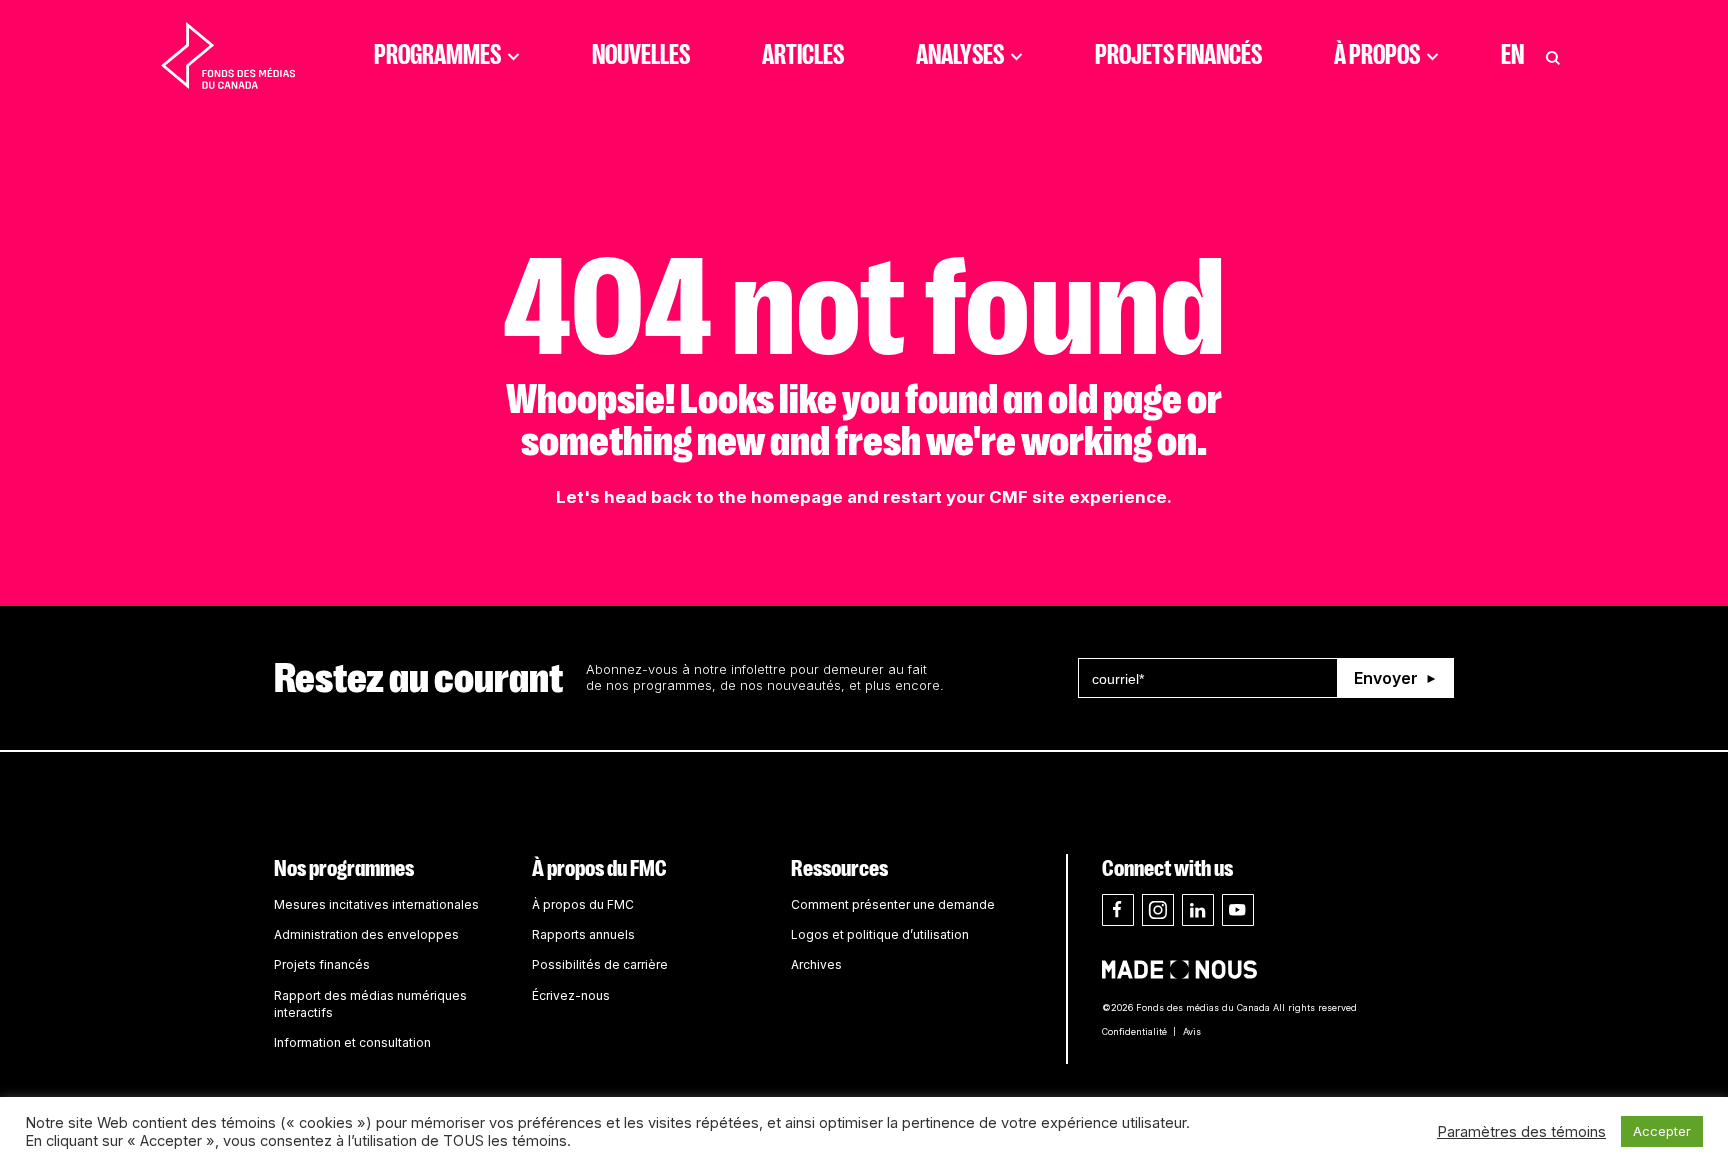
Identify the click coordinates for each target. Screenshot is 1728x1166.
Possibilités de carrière (600, 964)
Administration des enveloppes (366, 934)
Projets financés (1178, 55)
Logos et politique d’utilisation (880, 934)
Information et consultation (352, 1042)
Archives (816, 964)
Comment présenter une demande (893, 904)
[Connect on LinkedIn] (1198, 910)
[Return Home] (228, 55)
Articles (803, 55)
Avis (1192, 1031)
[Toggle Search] (1553, 55)
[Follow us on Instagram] (1158, 910)
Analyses (960, 55)
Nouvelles (641, 55)
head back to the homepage (723, 497)
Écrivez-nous (571, 995)
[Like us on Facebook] (1118, 910)
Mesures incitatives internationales (376, 904)
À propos (1377, 55)
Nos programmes (344, 868)
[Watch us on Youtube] (1238, 910)
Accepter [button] (1662, 1131)
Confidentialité (1134, 1031)
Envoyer (1386, 678)
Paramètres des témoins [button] (1521, 1132)
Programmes (437, 55)
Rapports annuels (583, 934)
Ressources (839, 868)
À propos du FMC (599, 868)
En (1512, 55)
